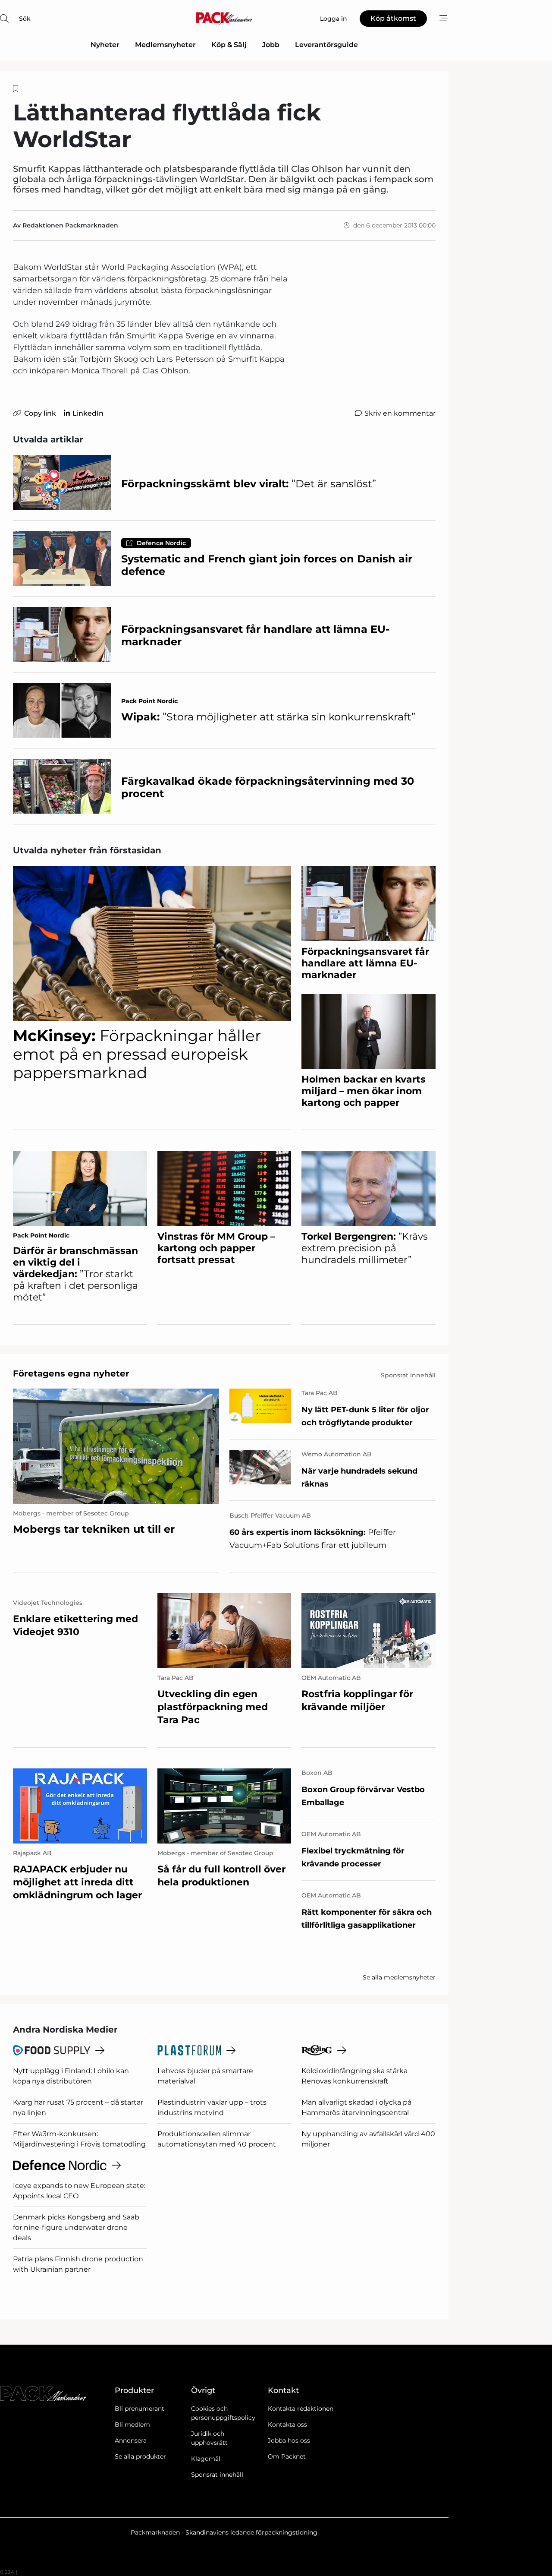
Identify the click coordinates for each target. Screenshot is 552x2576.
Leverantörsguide (326, 45)
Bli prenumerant (140, 2409)
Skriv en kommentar (400, 413)
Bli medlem (132, 2424)
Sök (25, 19)
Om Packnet (287, 2456)
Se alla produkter (140, 2456)
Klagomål (206, 2459)
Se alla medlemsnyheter (399, 1977)
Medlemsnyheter (165, 45)
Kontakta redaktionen (301, 2409)
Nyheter (105, 45)
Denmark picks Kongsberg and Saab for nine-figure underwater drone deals (76, 2227)
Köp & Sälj (229, 45)
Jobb (271, 45)
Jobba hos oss (289, 2440)
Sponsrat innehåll (217, 2475)
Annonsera (131, 2440)
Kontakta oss (287, 2424)
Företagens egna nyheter (71, 1373)
